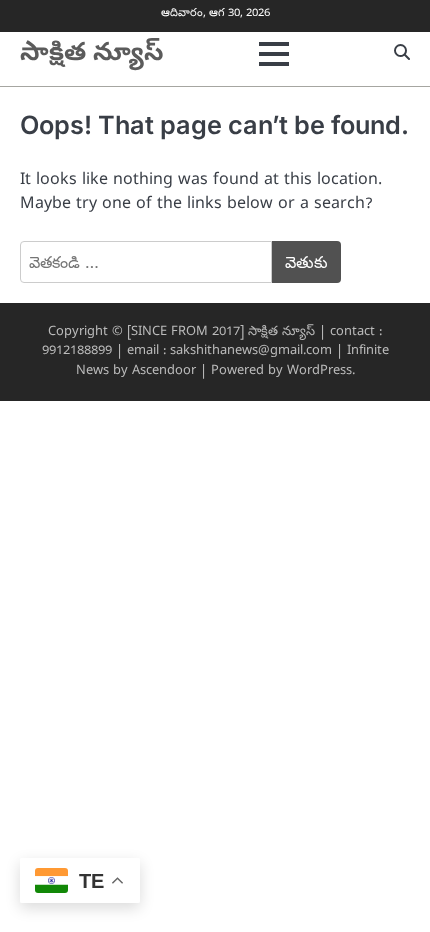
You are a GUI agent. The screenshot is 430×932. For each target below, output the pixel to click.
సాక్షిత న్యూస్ (92, 55)
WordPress (319, 371)
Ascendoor (164, 371)
